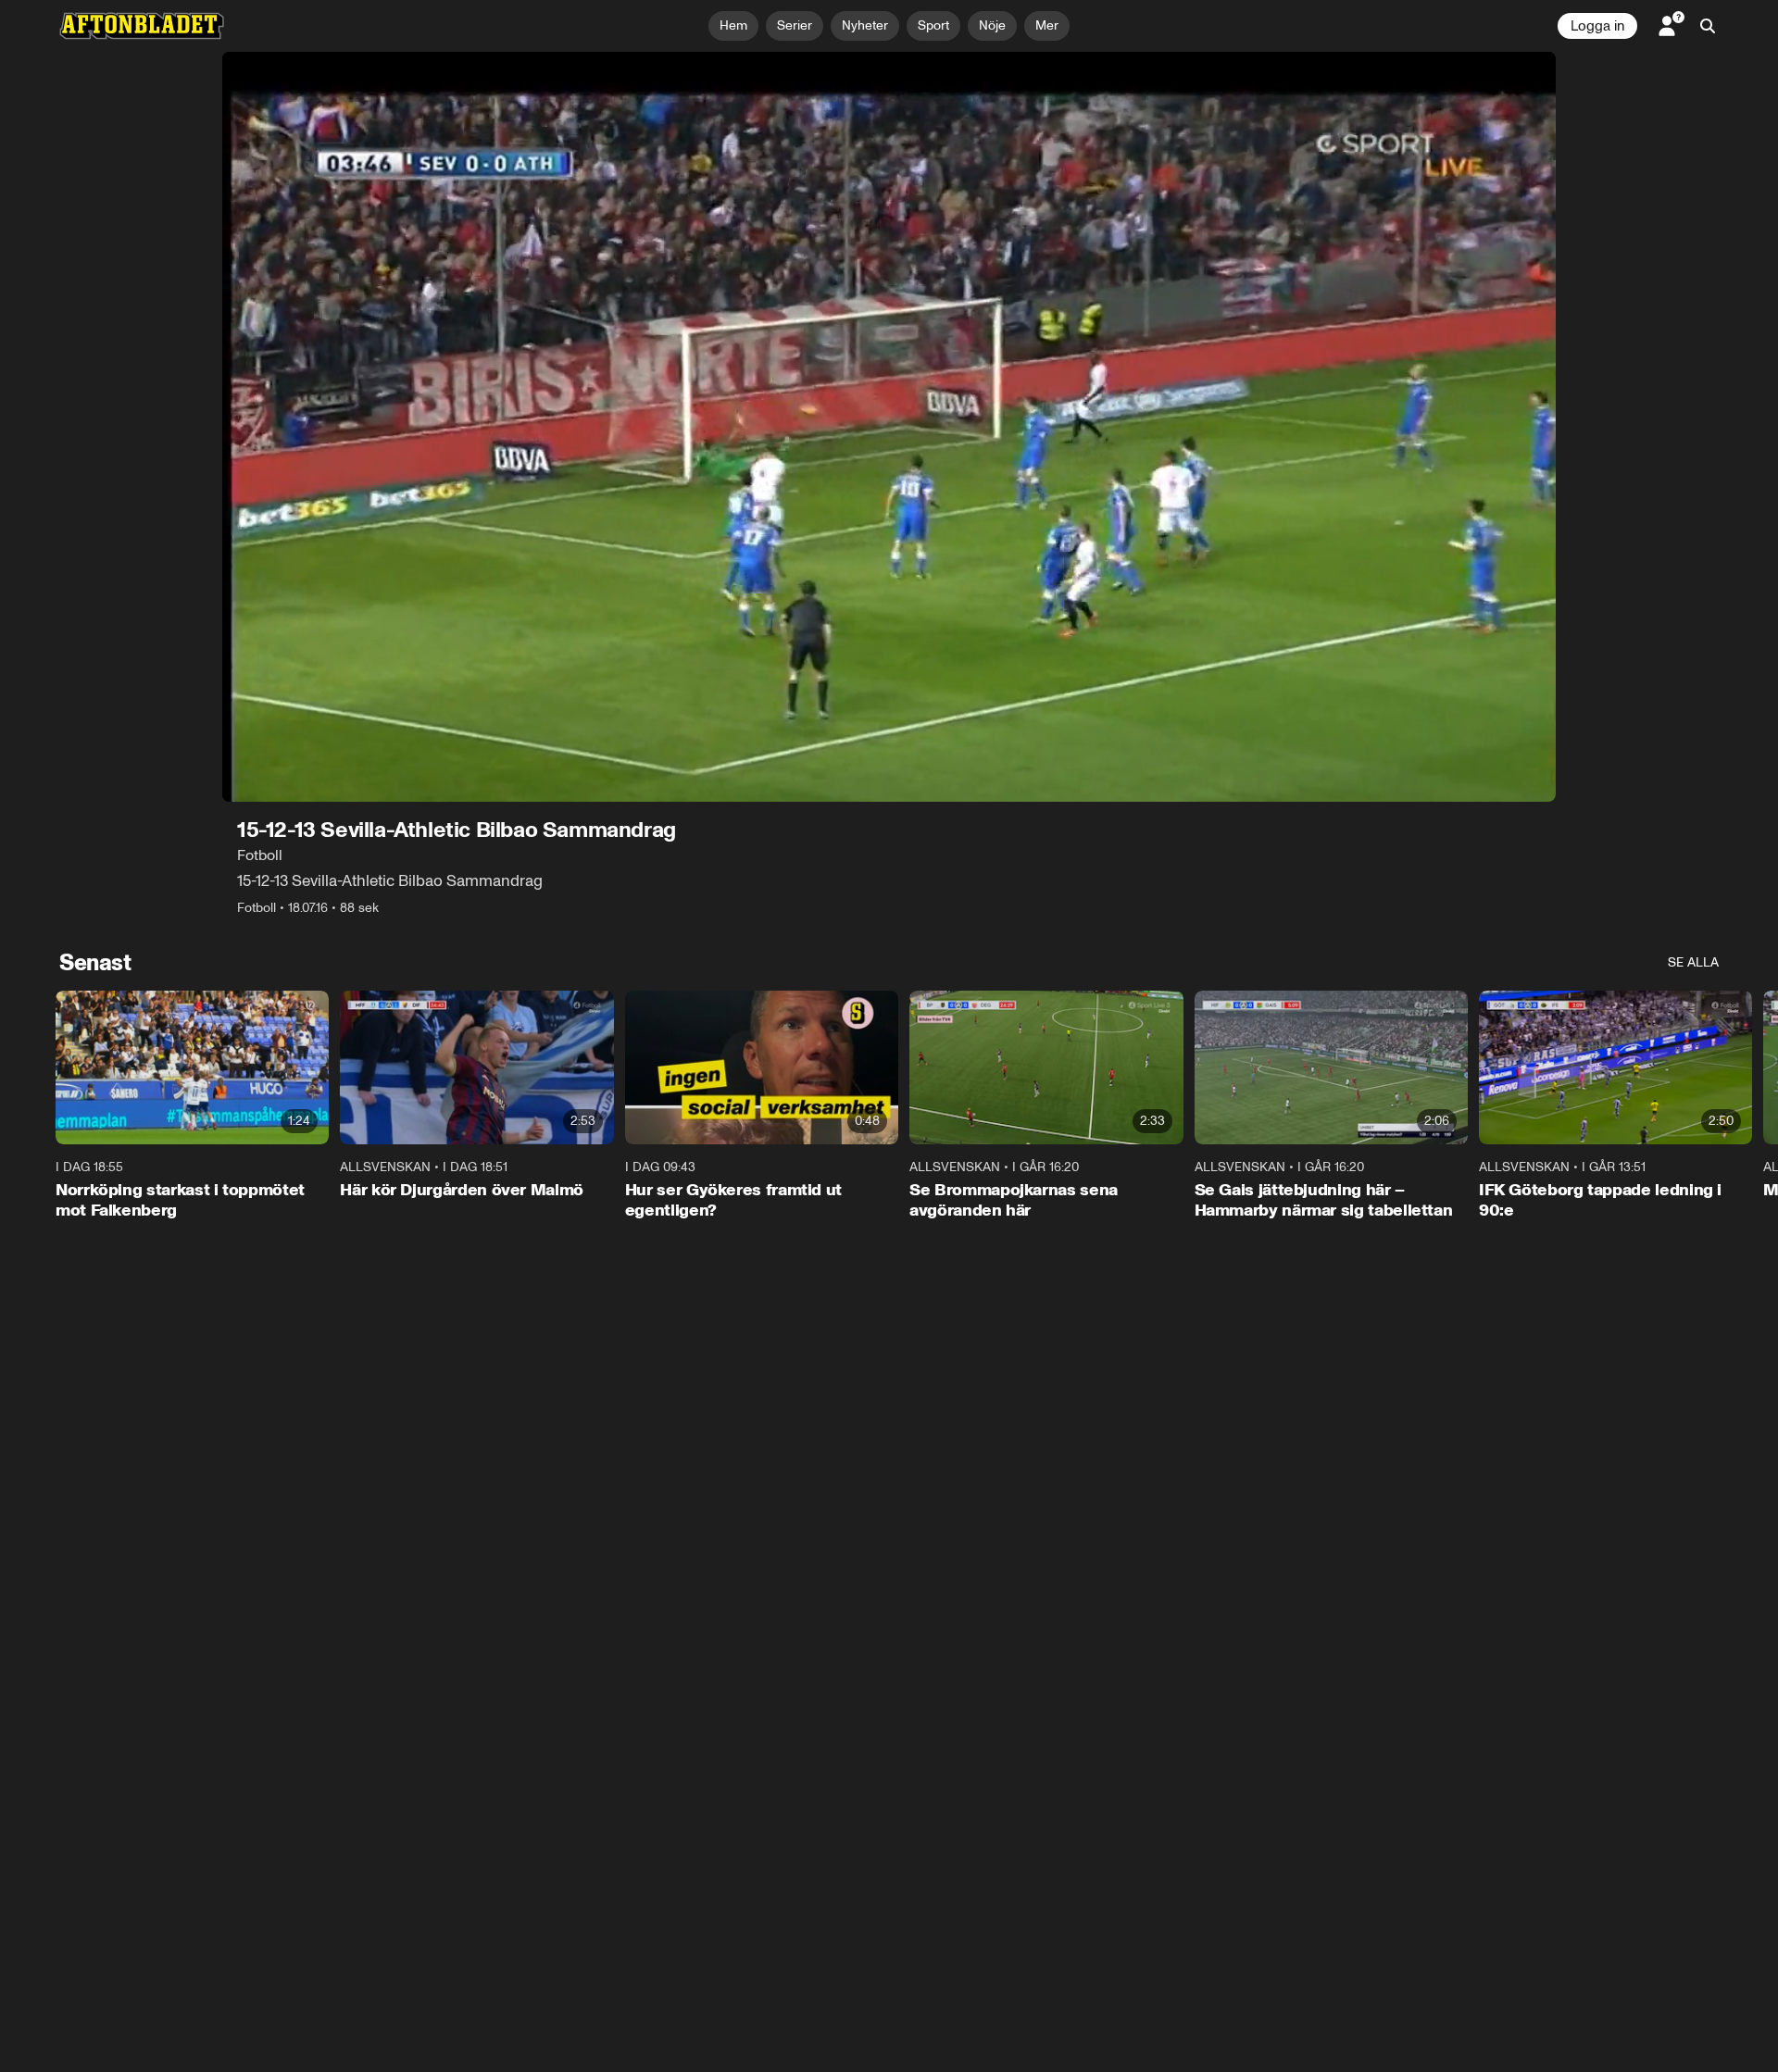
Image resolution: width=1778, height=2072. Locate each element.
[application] (889, 427)
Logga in (1597, 26)
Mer (1047, 25)
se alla (1693, 962)
